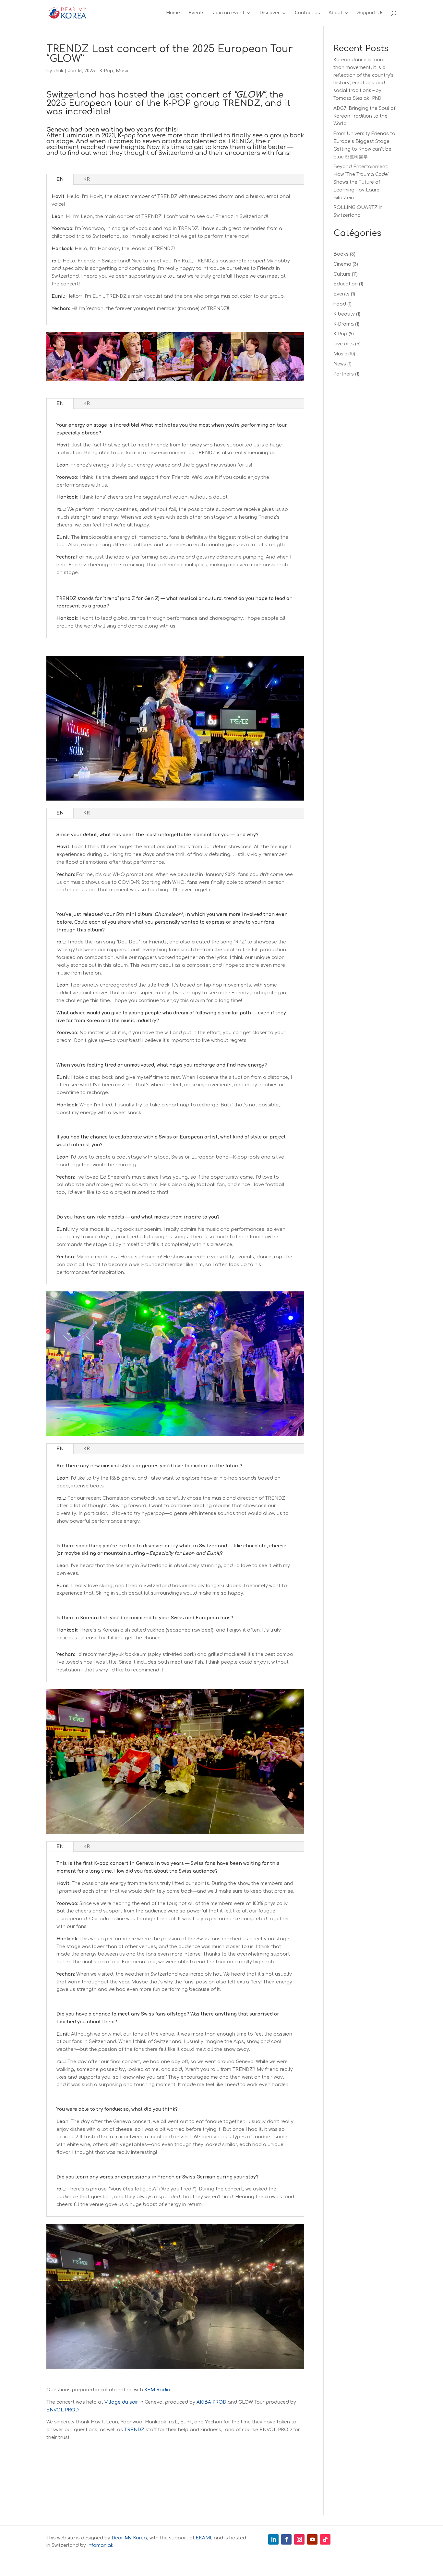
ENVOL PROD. (63, 2410)
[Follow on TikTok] (325, 2539)
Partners (344, 374)
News (340, 364)
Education (346, 284)
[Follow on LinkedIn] (273, 2539)
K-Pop (106, 71)
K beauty (344, 314)
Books (341, 254)
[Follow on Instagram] (299, 2539)
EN (60, 179)
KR (87, 179)
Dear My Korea (129, 2538)
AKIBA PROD (211, 2402)
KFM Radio (157, 2390)
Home (173, 13)
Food (340, 304)
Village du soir (121, 2402)
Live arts (344, 344)
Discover (270, 13)
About (335, 13)
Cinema (342, 264)
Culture (342, 274)
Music (123, 71)
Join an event (229, 13)
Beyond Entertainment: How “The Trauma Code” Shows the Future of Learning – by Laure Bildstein (361, 182)
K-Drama (344, 324)
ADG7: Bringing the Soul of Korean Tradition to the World (364, 116)
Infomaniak (100, 2545)
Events (197, 13)
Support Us (371, 13)
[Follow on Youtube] (312, 2539)
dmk (59, 71)
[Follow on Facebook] (286, 2539)
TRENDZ (134, 2430)
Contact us (307, 13)
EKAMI (203, 2538)
